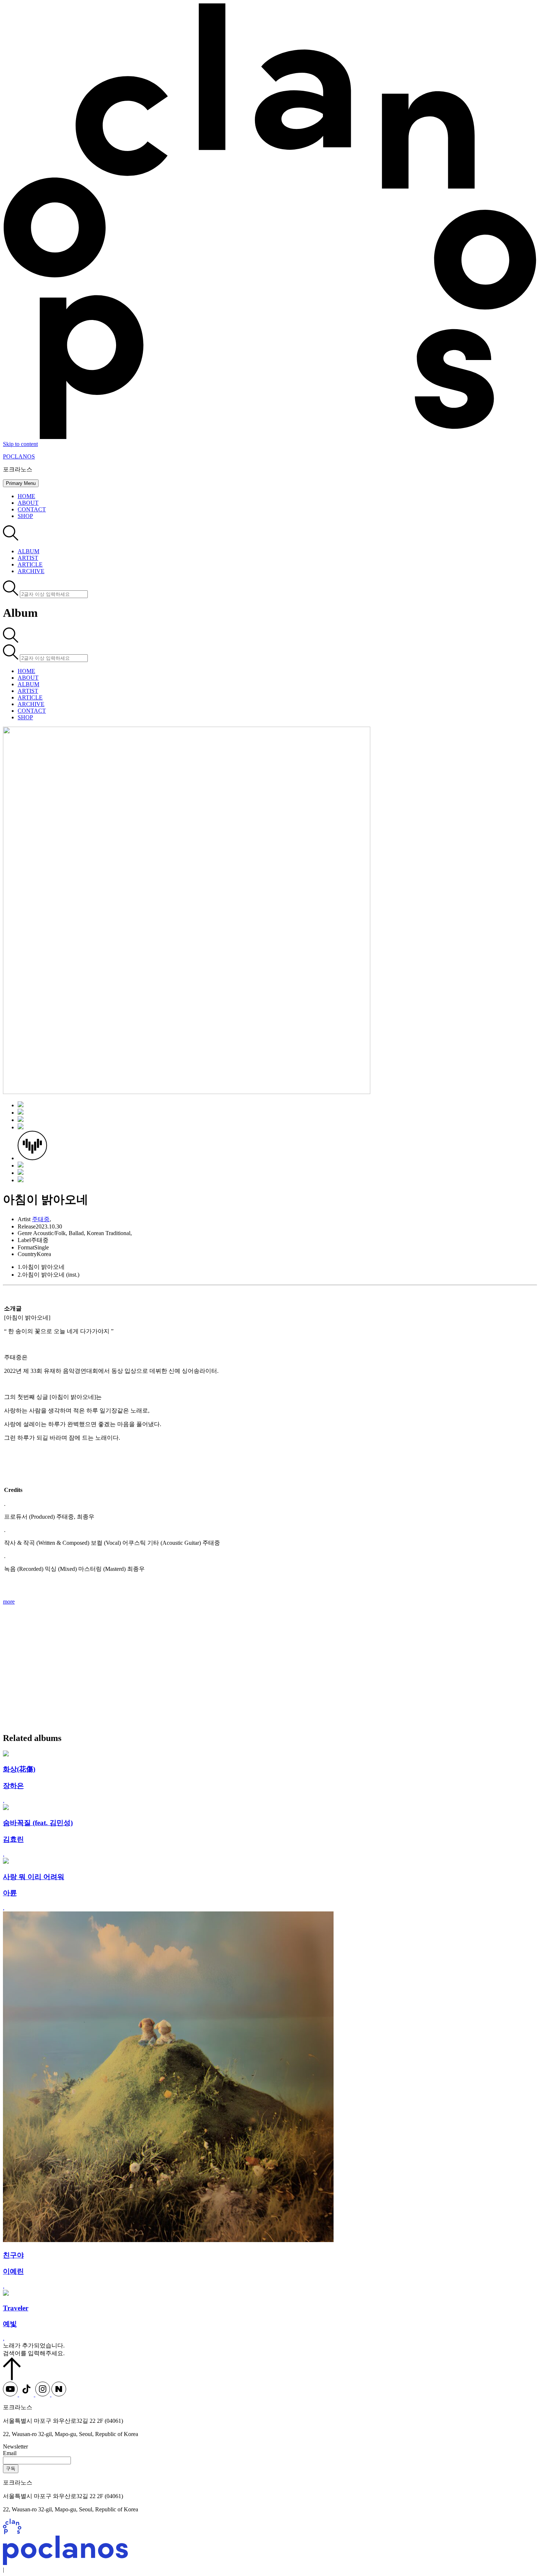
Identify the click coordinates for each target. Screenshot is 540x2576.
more (9, 1602)
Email (10, 2453)
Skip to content (20, 444)
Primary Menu (21, 483)
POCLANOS (19, 456)
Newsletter (15, 2447)
